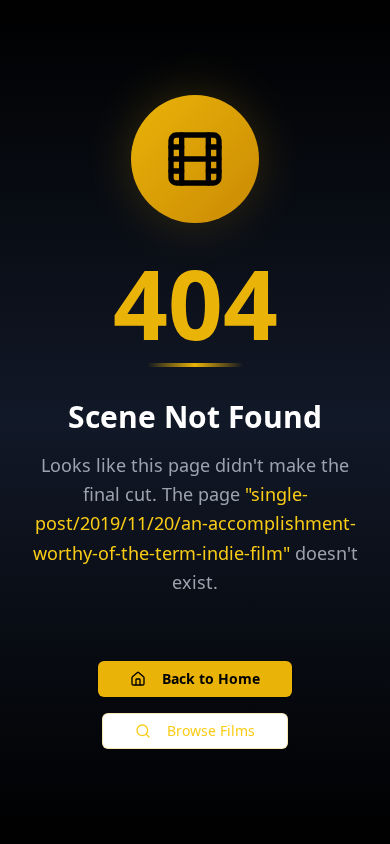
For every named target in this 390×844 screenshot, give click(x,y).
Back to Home (211, 678)
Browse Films (211, 730)
